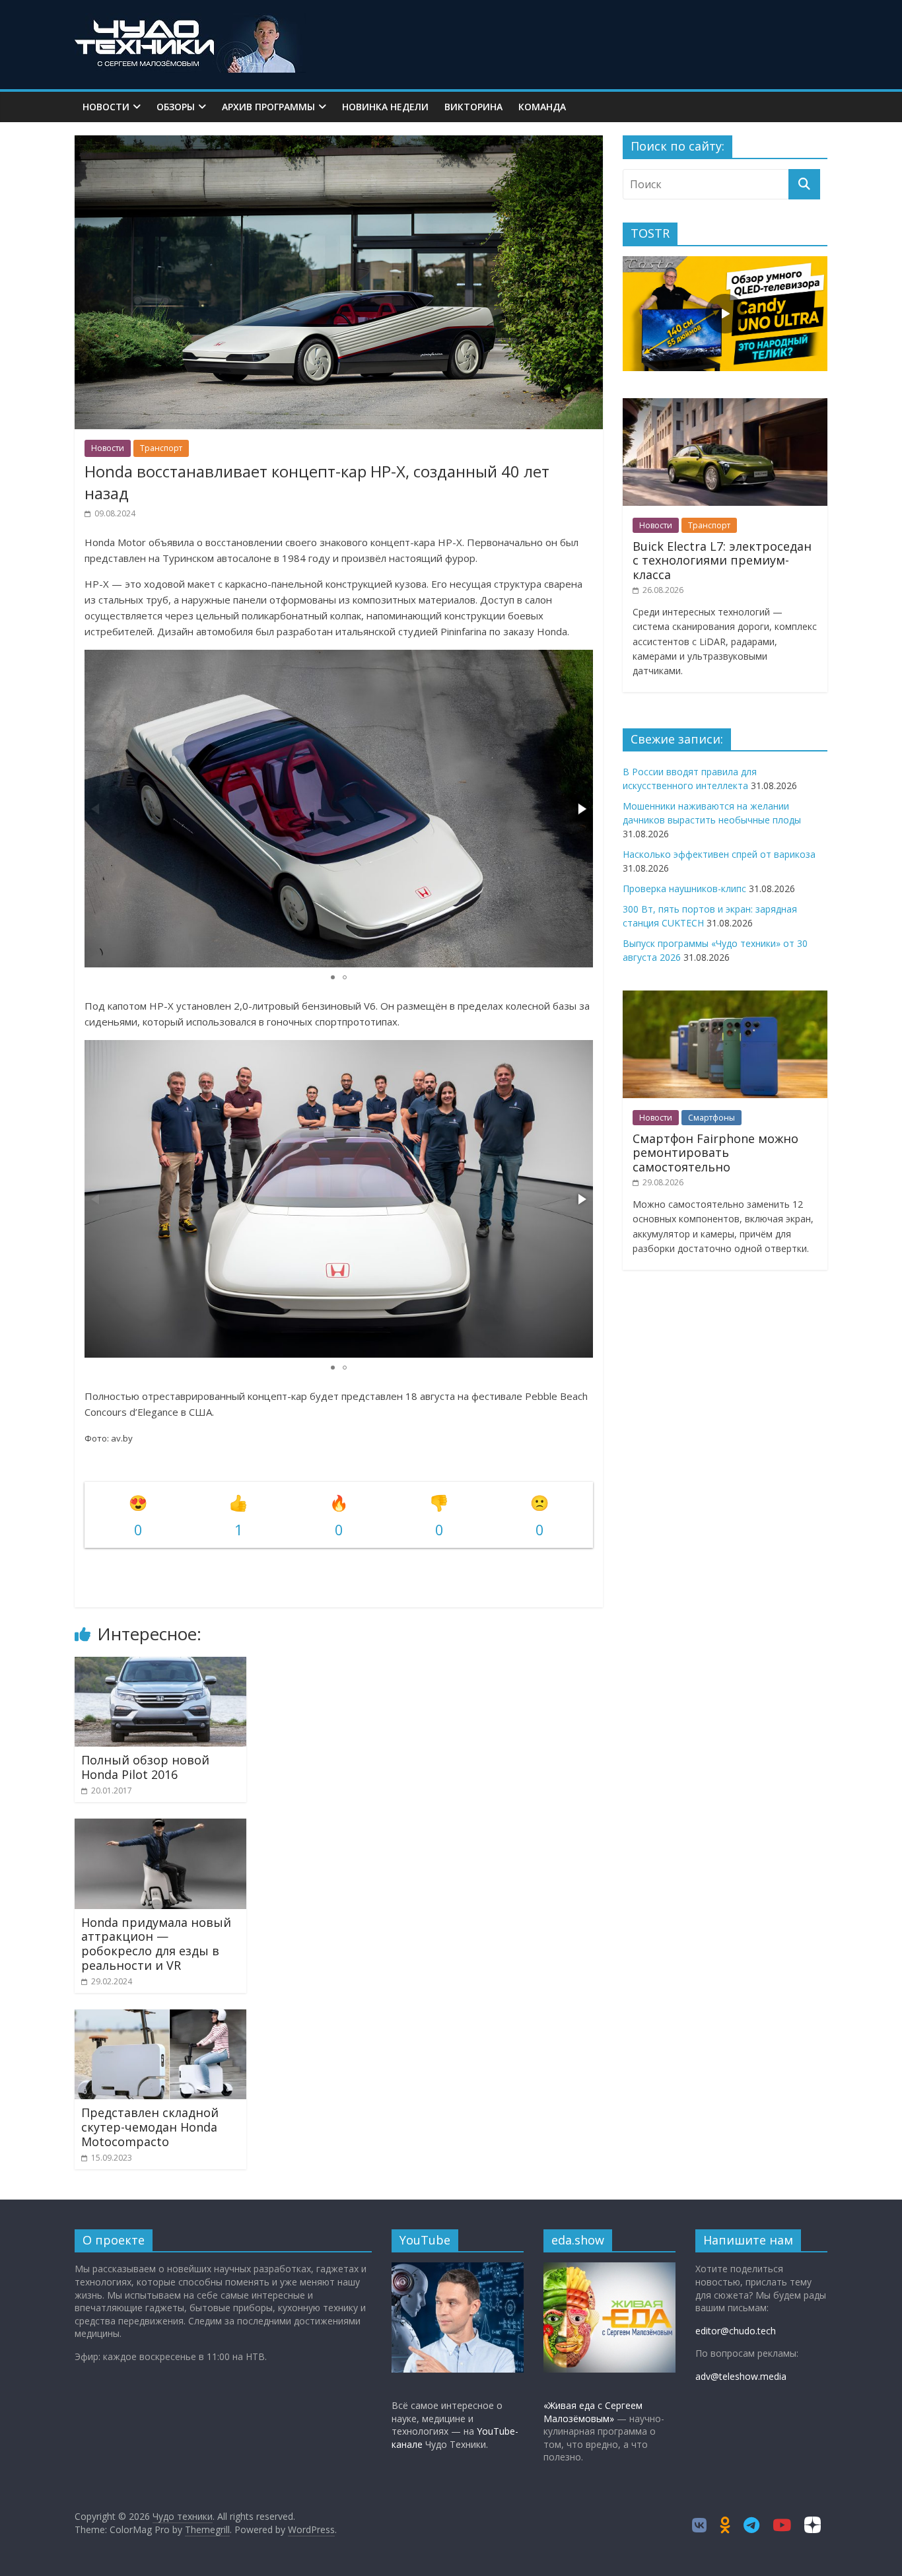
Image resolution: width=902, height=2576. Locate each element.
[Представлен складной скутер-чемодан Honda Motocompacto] (160, 2017)
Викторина (473, 107)
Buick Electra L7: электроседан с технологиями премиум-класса (722, 560)
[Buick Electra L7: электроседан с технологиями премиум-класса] (725, 405)
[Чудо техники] (190, 21)
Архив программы (268, 107)
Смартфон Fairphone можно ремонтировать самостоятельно (715, 1153)
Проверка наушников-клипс (684, 888)
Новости (106, 107)
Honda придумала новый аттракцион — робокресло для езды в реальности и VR (156, 1944)
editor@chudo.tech (736, 2331)
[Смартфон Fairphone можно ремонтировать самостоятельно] (725, 997)
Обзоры (176, 107)
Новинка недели (385, 107)
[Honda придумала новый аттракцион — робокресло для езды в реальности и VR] (160, 1827)
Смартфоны (711, 1118)
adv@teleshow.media (741, 2376)
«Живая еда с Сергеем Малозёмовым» (593, 2412)
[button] (581, 809)
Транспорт (161, 448)
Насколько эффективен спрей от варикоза (719, 854)
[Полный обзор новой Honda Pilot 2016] (160, 1665)
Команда (542, 107)
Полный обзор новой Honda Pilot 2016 (145, 1767)
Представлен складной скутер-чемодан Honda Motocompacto (150, 2127)
